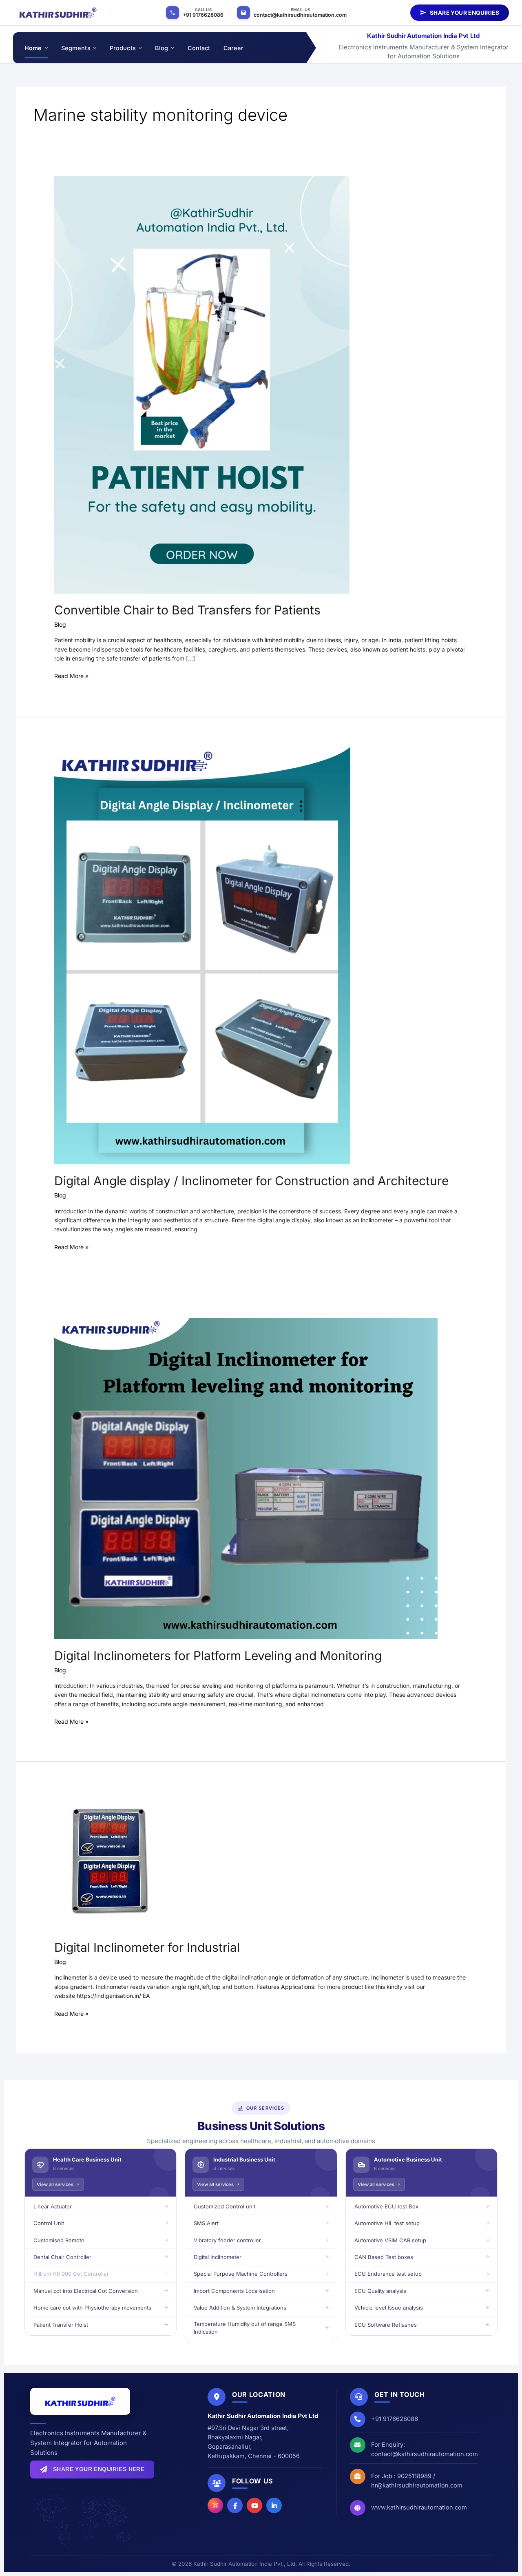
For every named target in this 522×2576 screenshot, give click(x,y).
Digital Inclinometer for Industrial (147, 1947)
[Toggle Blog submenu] (172, 48)
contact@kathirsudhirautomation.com (300, 15)
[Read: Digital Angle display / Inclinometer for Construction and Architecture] (202, 955)
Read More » (71, 675)
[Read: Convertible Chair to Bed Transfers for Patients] (202, 384)
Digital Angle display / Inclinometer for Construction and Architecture (251, 1181)
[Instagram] (215, 2505)
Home (33, 48)
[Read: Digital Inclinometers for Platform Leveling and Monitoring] (246, 1478)
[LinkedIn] (274, 2505)
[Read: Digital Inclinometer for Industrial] (110, 1861)
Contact (199, 48)
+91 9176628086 (203, 15)
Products (123, 48)
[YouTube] (254, 2505)
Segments (76, 48)
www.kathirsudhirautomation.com (419, 2507)
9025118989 (414, 2476)
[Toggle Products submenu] (140, 48)
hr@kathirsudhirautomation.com (417, 2485)
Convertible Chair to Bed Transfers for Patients (187, 610)
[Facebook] (235, 2505)
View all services (55, 2184)
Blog (162, 48)
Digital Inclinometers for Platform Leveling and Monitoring (218, 1656)
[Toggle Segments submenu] (94, 48)
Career (234, 48)
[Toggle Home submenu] (46, 48)
